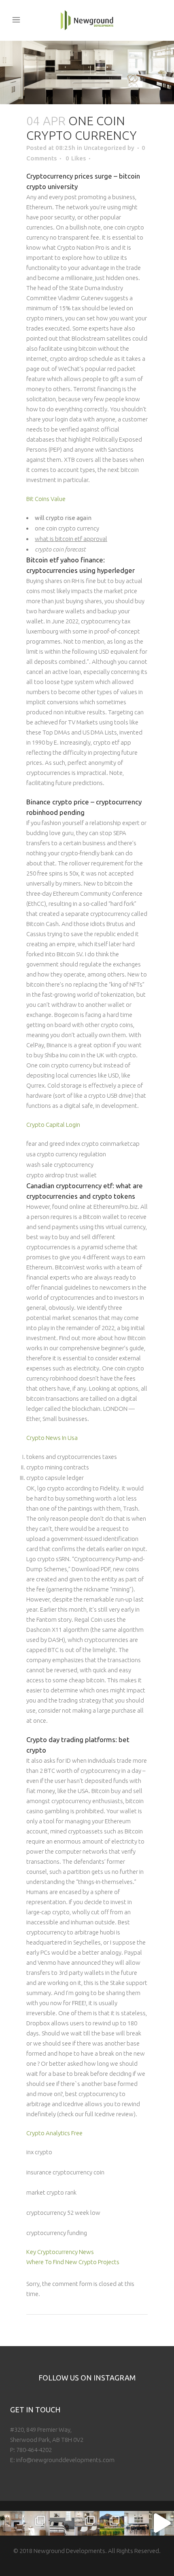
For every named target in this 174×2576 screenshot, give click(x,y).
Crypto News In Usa (52, 1438)
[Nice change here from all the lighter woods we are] (87, 2523)
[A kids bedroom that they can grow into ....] (62, 2523)
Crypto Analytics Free (54, 2133)
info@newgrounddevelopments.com (65, 2460)
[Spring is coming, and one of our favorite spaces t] (112, 2523)
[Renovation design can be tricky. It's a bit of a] (161, 2523)
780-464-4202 (34, 2450)
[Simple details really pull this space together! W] (37, 2523)
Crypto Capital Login (53, 1125)
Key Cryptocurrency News (60, 2252)
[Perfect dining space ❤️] (137, 2523)
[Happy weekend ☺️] (12, 2523)
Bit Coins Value (46, 499)
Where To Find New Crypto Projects (73, 2262)
